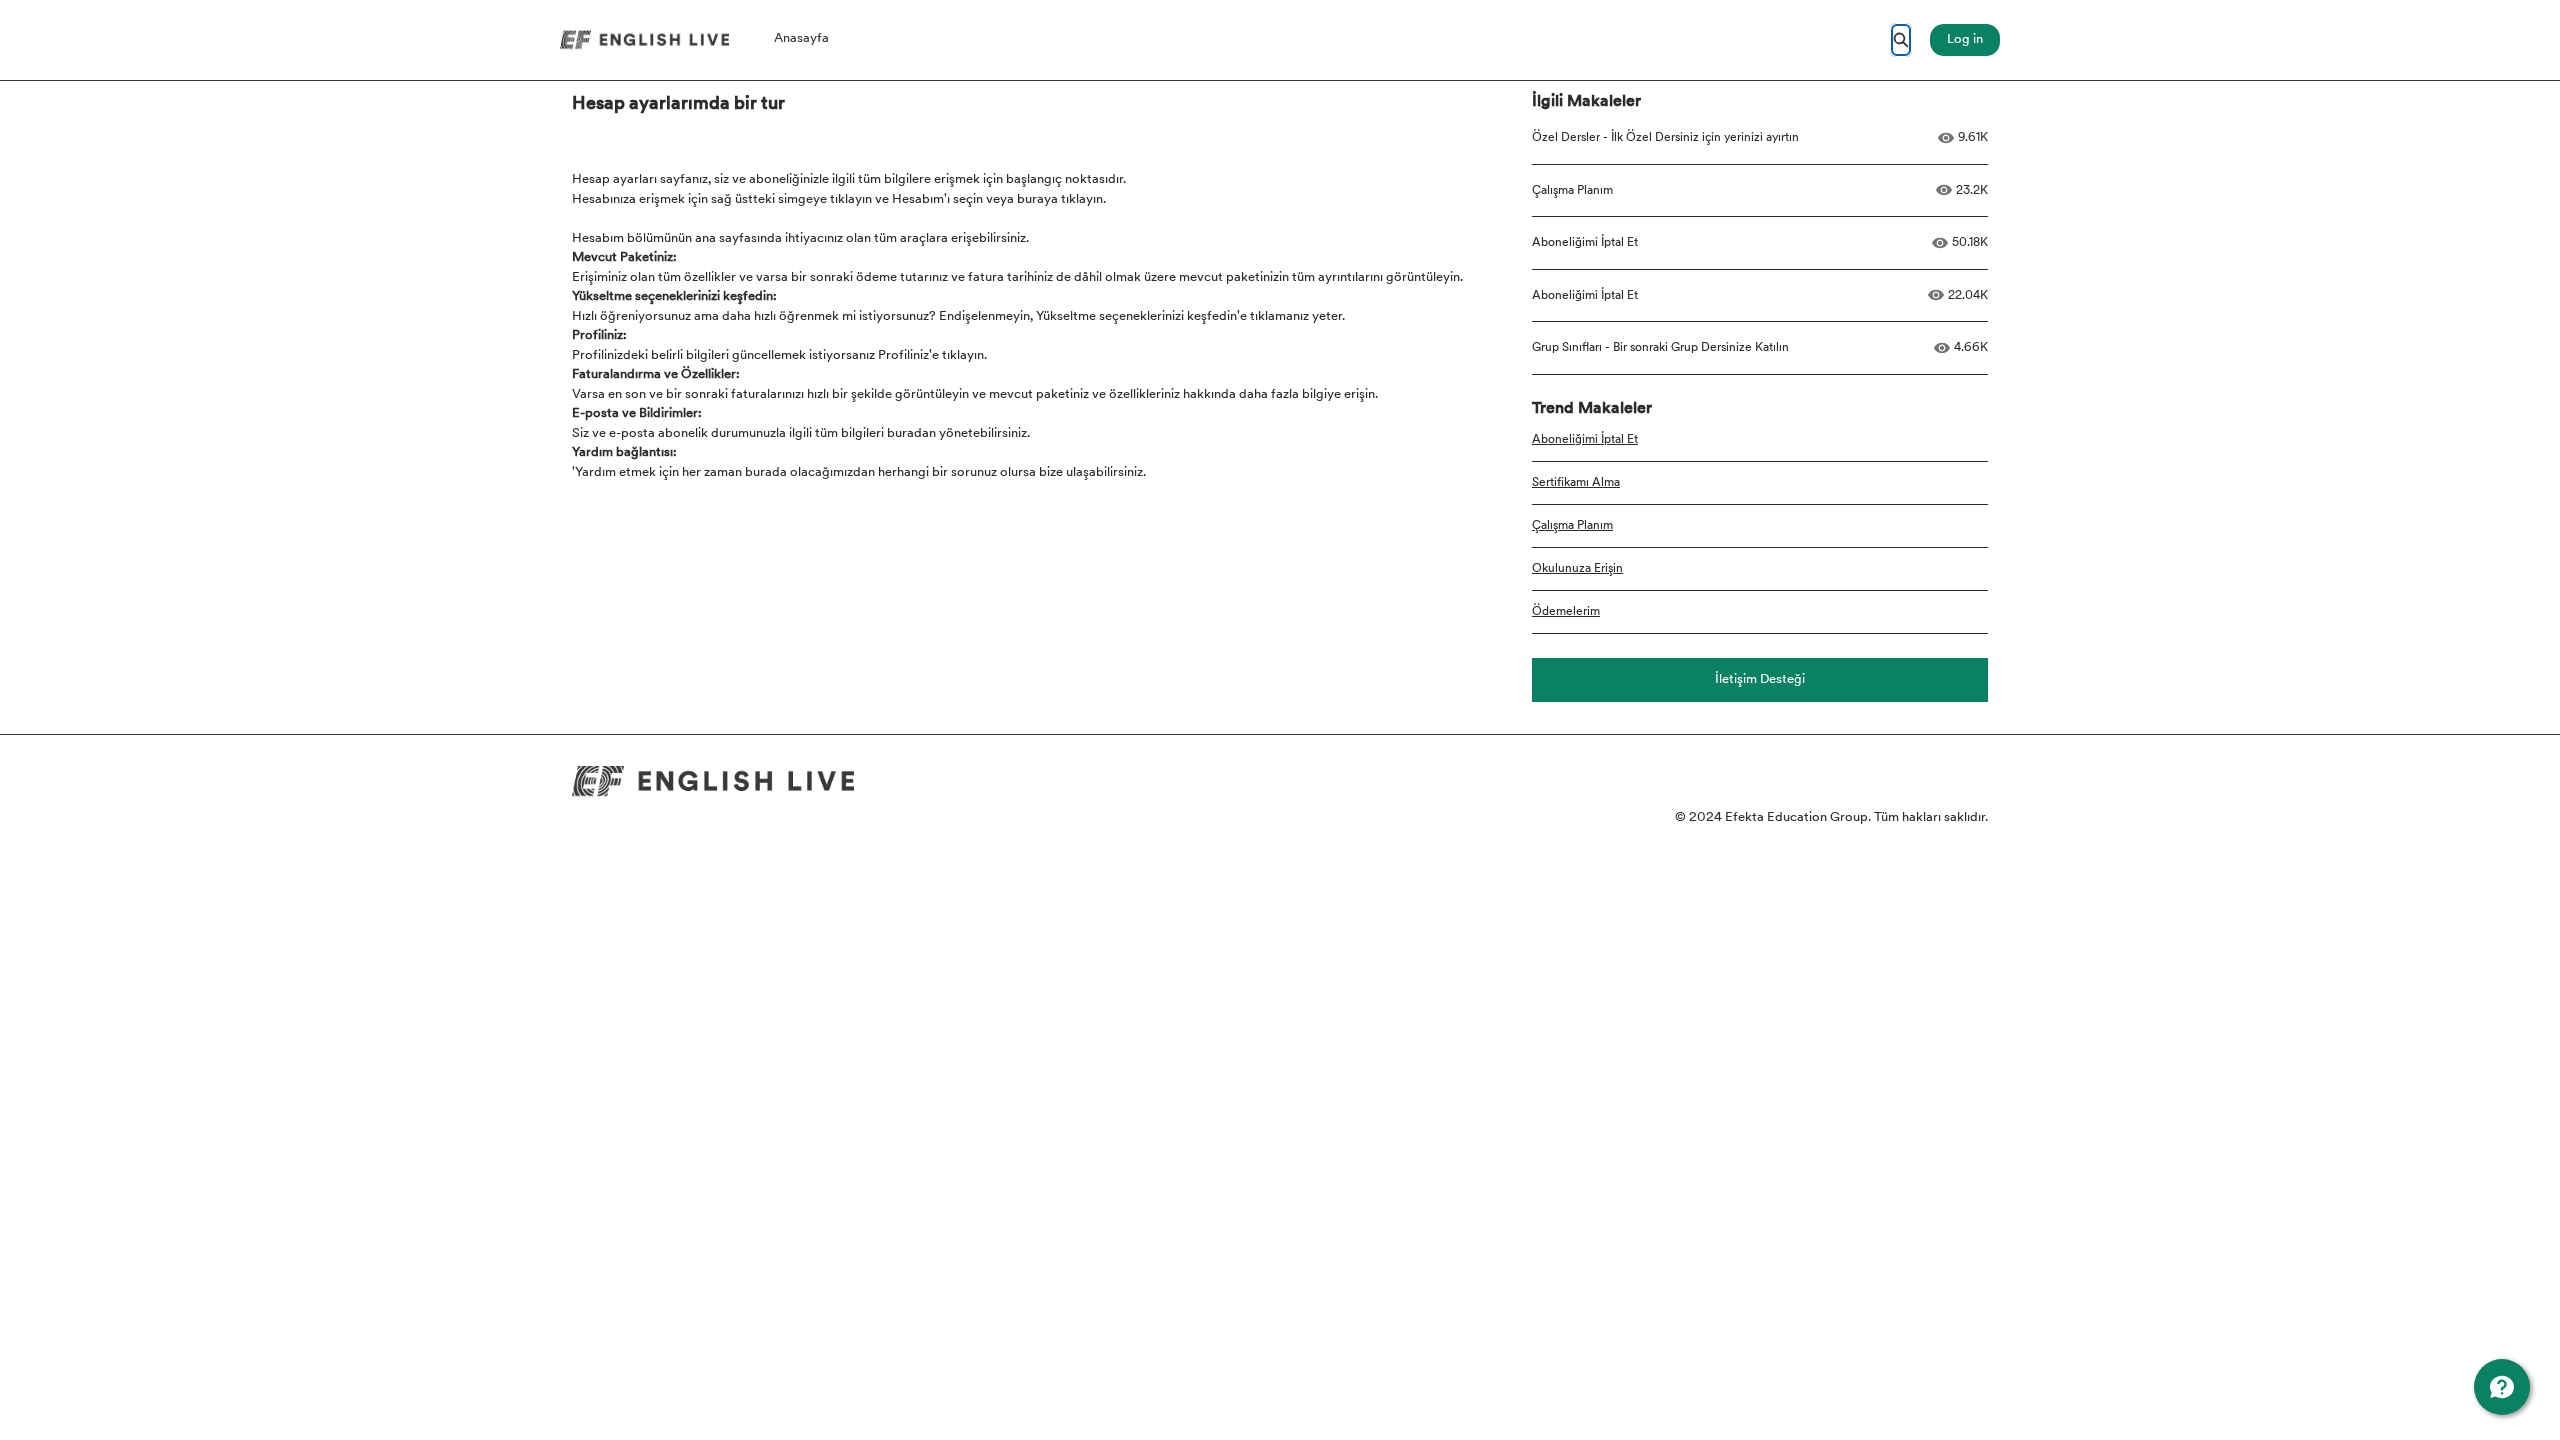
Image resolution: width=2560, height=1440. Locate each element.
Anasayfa (801, 38)
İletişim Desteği (1760, 679)
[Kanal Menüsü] (2502, 1387)
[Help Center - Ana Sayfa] (644, 40)
